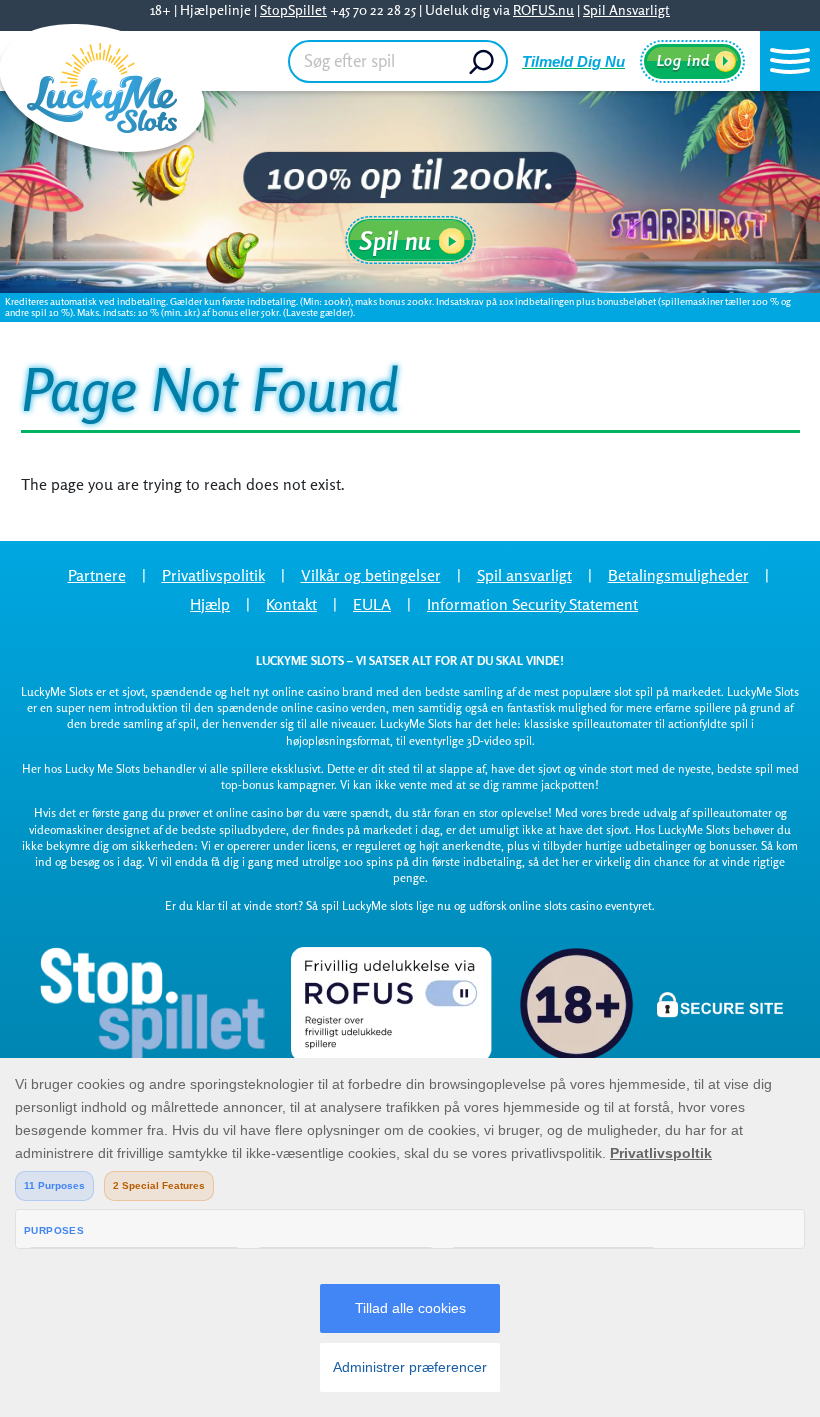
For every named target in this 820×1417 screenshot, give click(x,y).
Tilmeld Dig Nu (573, 61)
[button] (790, 61)
